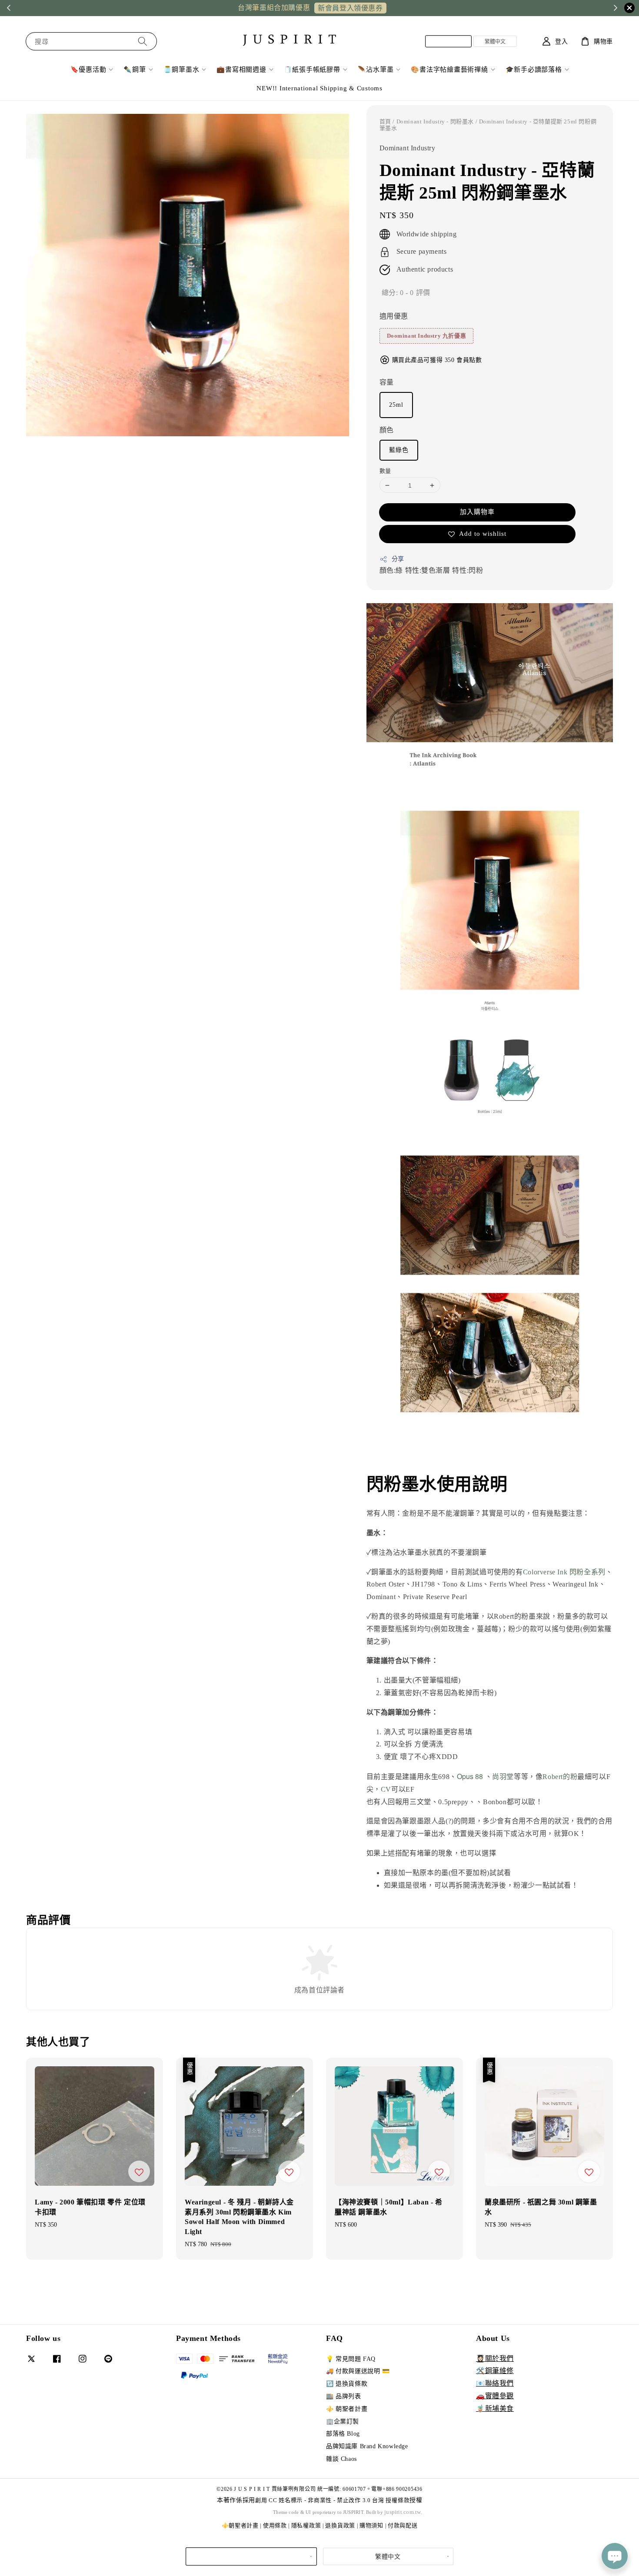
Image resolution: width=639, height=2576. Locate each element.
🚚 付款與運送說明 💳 (358, 2371)
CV (386, 1789)
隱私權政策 (306, 2525)
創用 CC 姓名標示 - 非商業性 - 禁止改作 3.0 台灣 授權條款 (332, 2500)
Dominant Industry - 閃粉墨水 (435, 121)
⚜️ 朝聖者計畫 (347, 2409)
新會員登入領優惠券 (350, 8)
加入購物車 (477, 512)
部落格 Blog (343, 2434)
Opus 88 (470, 1776)
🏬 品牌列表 (344, 2396)
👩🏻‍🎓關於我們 (495, 2359)
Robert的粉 (560, 1777)
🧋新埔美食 (495, 2408)
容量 (387, 382)
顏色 (387, 430)
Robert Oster (386, 1584)
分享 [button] (398, 559)
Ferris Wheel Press (518, 1584)
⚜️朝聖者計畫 (240, 2525)
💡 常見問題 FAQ (351, 2359)
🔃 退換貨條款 (347, 2384)
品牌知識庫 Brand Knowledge (367, 2446)
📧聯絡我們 (495, 2383)
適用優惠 (394, 316)
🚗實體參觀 (495, 2396)
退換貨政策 (340, 2525)
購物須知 (371, 2525)
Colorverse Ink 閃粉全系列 (564, 1572)
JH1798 (423, 1584)
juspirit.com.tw (403, 2512)
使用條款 (275, 2525)
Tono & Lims (463, 1584)
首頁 (385, 121)
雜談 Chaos (341, 2459)
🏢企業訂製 (343, 2422)
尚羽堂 (503, 1777)
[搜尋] (143, 41)
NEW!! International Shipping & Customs (319, 88)
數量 (385, 471)
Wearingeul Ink (575, 1584)
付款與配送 (403, 2525)
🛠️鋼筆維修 (495, 2371)
